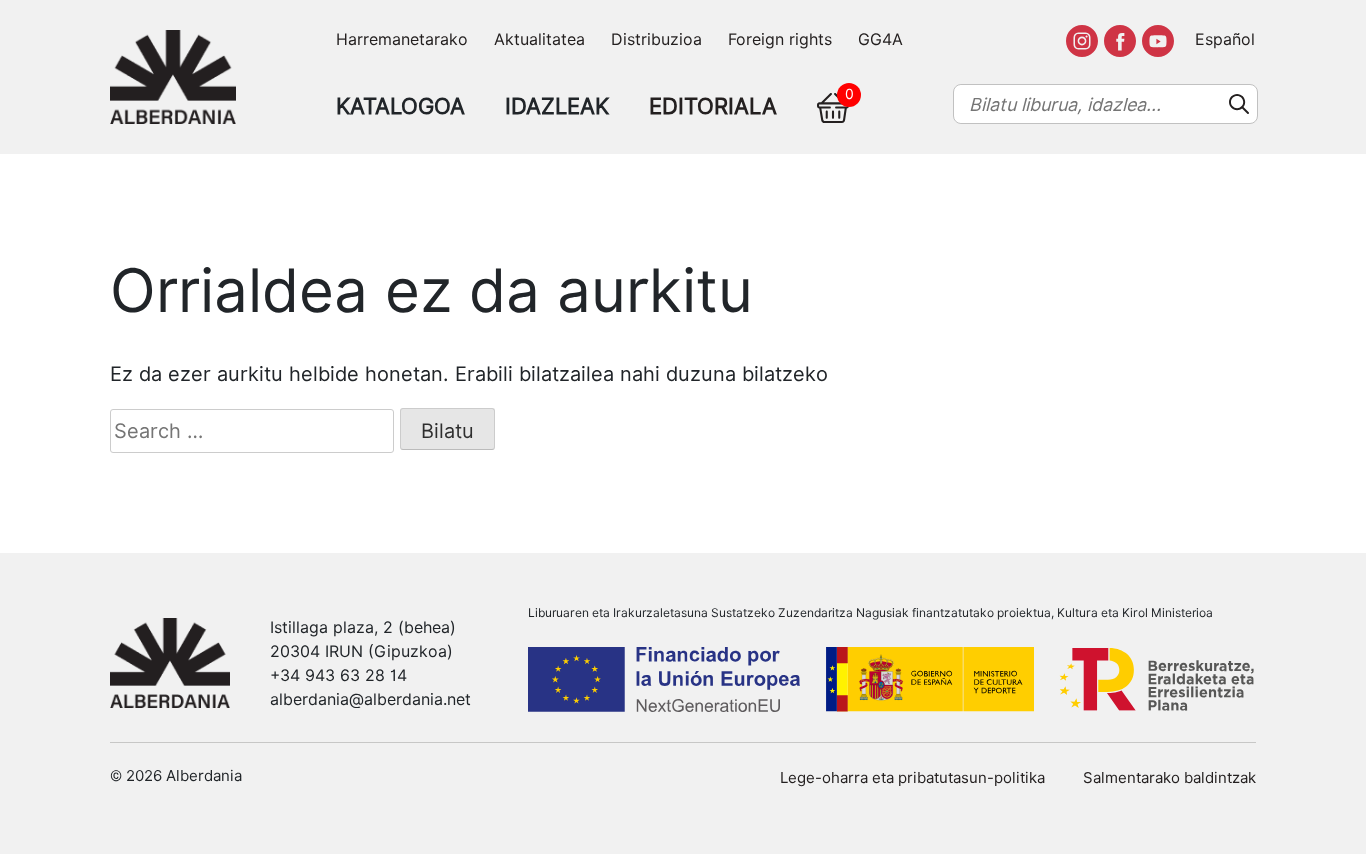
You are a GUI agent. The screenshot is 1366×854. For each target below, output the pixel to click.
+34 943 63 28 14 (338, 675)
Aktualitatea (539, 39)
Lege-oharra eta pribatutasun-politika (912, 778)
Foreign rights (780, 39)
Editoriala (713, 106)
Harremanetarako (402, 39)
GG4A (880, 39)
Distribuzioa (656, 39)
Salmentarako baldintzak (1169, 778)
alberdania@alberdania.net (370, 699)
